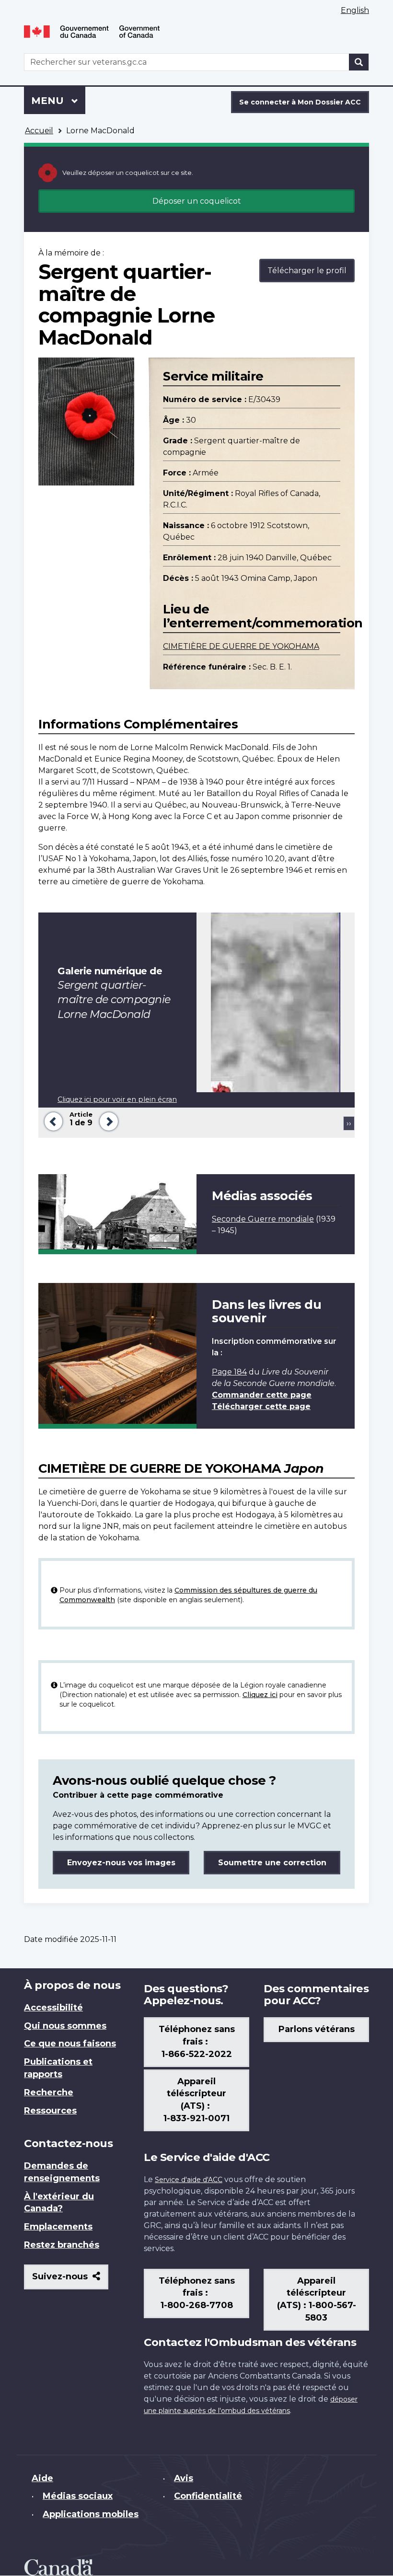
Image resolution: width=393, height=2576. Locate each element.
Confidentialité (208, 2496)
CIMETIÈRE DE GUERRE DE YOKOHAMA (241, 646)
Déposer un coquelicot (197, 201)
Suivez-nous (70, 2280)
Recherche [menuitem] (49, 2092)
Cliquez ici (260, 1695)
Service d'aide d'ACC (189, 2180)
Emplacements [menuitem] (58, 2227)
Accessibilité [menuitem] (53, 2008)
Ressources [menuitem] (50, 2111)
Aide (42, 2478)
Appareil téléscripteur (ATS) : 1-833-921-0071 (196, 2100)
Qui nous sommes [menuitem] (65, 2026)
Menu (58, 101)
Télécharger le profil (307, 271)
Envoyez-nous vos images (121, 1863)
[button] (52, 1120)
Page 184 (229, 1372)
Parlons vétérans (317, 2029)
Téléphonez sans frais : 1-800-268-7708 (197, 2293)
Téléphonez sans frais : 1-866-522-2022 (197, 2042)
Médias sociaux (78, 2496)
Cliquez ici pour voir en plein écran (117, 1099)
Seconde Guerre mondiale (263, 1219)
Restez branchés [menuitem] (62, 2245)
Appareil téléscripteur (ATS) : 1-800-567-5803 (317, 2299)
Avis (184, 2478)
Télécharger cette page (261, 1406)
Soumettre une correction (272, 1863)
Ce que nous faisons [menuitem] (70, 2044)
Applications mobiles (91, 2514)
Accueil (39, 131)
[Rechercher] (359, 62)
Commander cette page (262, 1395)
